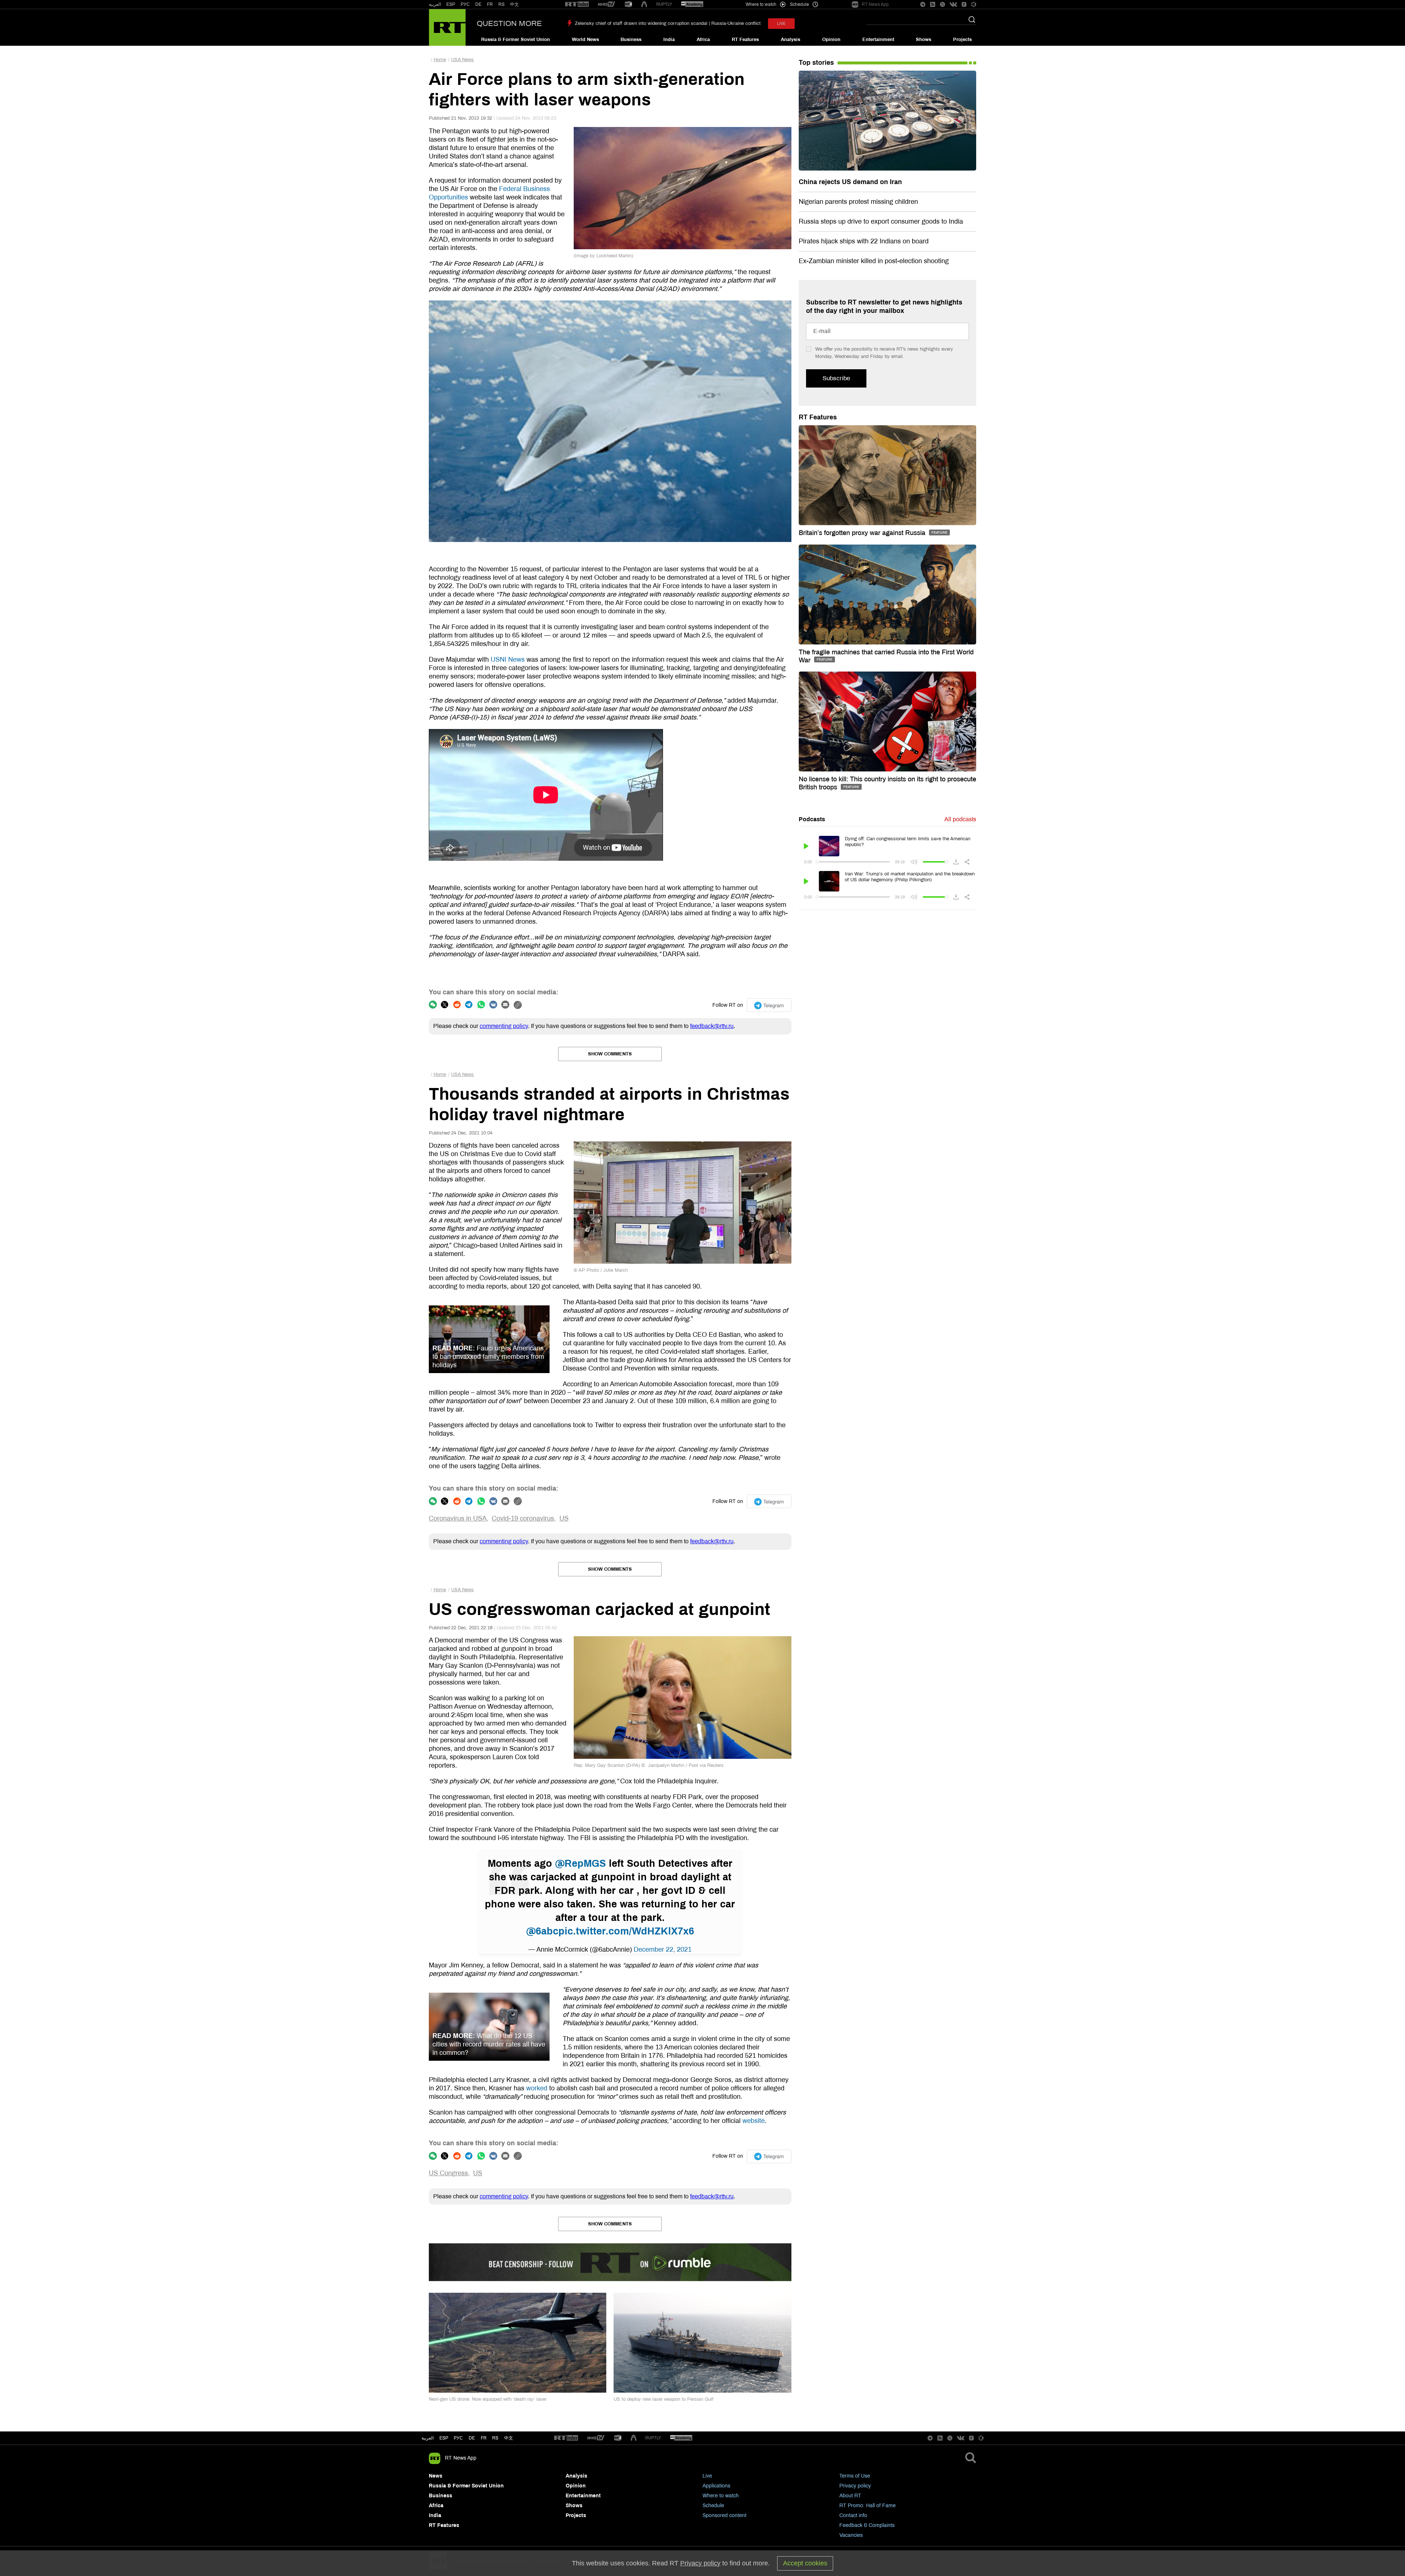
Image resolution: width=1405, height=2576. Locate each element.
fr (484, 2438)
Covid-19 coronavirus (523, 1518)
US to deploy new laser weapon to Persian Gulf (664, 2399)
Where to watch (721, 2496)
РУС (465, 4)
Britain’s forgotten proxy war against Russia (863, 533)
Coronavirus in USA (458, 1518)
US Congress (448, 2173)
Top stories (816, 63)
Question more (509, 23)
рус (458, 2438)
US (564, 1518)
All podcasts (960, 819)
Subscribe (836, 378)
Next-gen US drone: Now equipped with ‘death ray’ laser (488, 2399)
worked (537, 2088)
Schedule (713, 2506)
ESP (451, 4)
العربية (435, 4)
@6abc (542, 1931)
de (472, 2438)
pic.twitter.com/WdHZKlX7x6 (626, 1931)
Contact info (853, 2515)
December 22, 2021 (663, 1949)
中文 (514, 4)
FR (490, 4)
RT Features (745, 40)
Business (631, 40)
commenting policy (504, 1026)
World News (585, 40)
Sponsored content (724, 2515)
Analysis (790, 40)
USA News (462, 60)
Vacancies (851, 2535)
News (436, 2476)
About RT (850, 2496)
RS (501, 4)
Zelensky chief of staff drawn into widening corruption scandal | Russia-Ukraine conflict (668, 23)
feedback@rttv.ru (712, 1026)
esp (444, 2438)
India (669, 40)
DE (478, 4)
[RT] (577, 5)
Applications (716, 2486)
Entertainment (878, 40)
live (781, 24)
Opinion (831, 40)
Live (707, 2476)
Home (440, 60)
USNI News (508, 659)
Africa (703, 40)
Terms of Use (855, 2476)
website (754, 2121)
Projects (962, 40)
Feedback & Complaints (867, 2525)
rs (495, 2438)
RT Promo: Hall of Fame (868, 2506)
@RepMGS (580, 1863)
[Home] (447, 27)
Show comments (610, 1054)
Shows (923, 40)
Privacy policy (855, 2486)
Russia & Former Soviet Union (516, 40)
